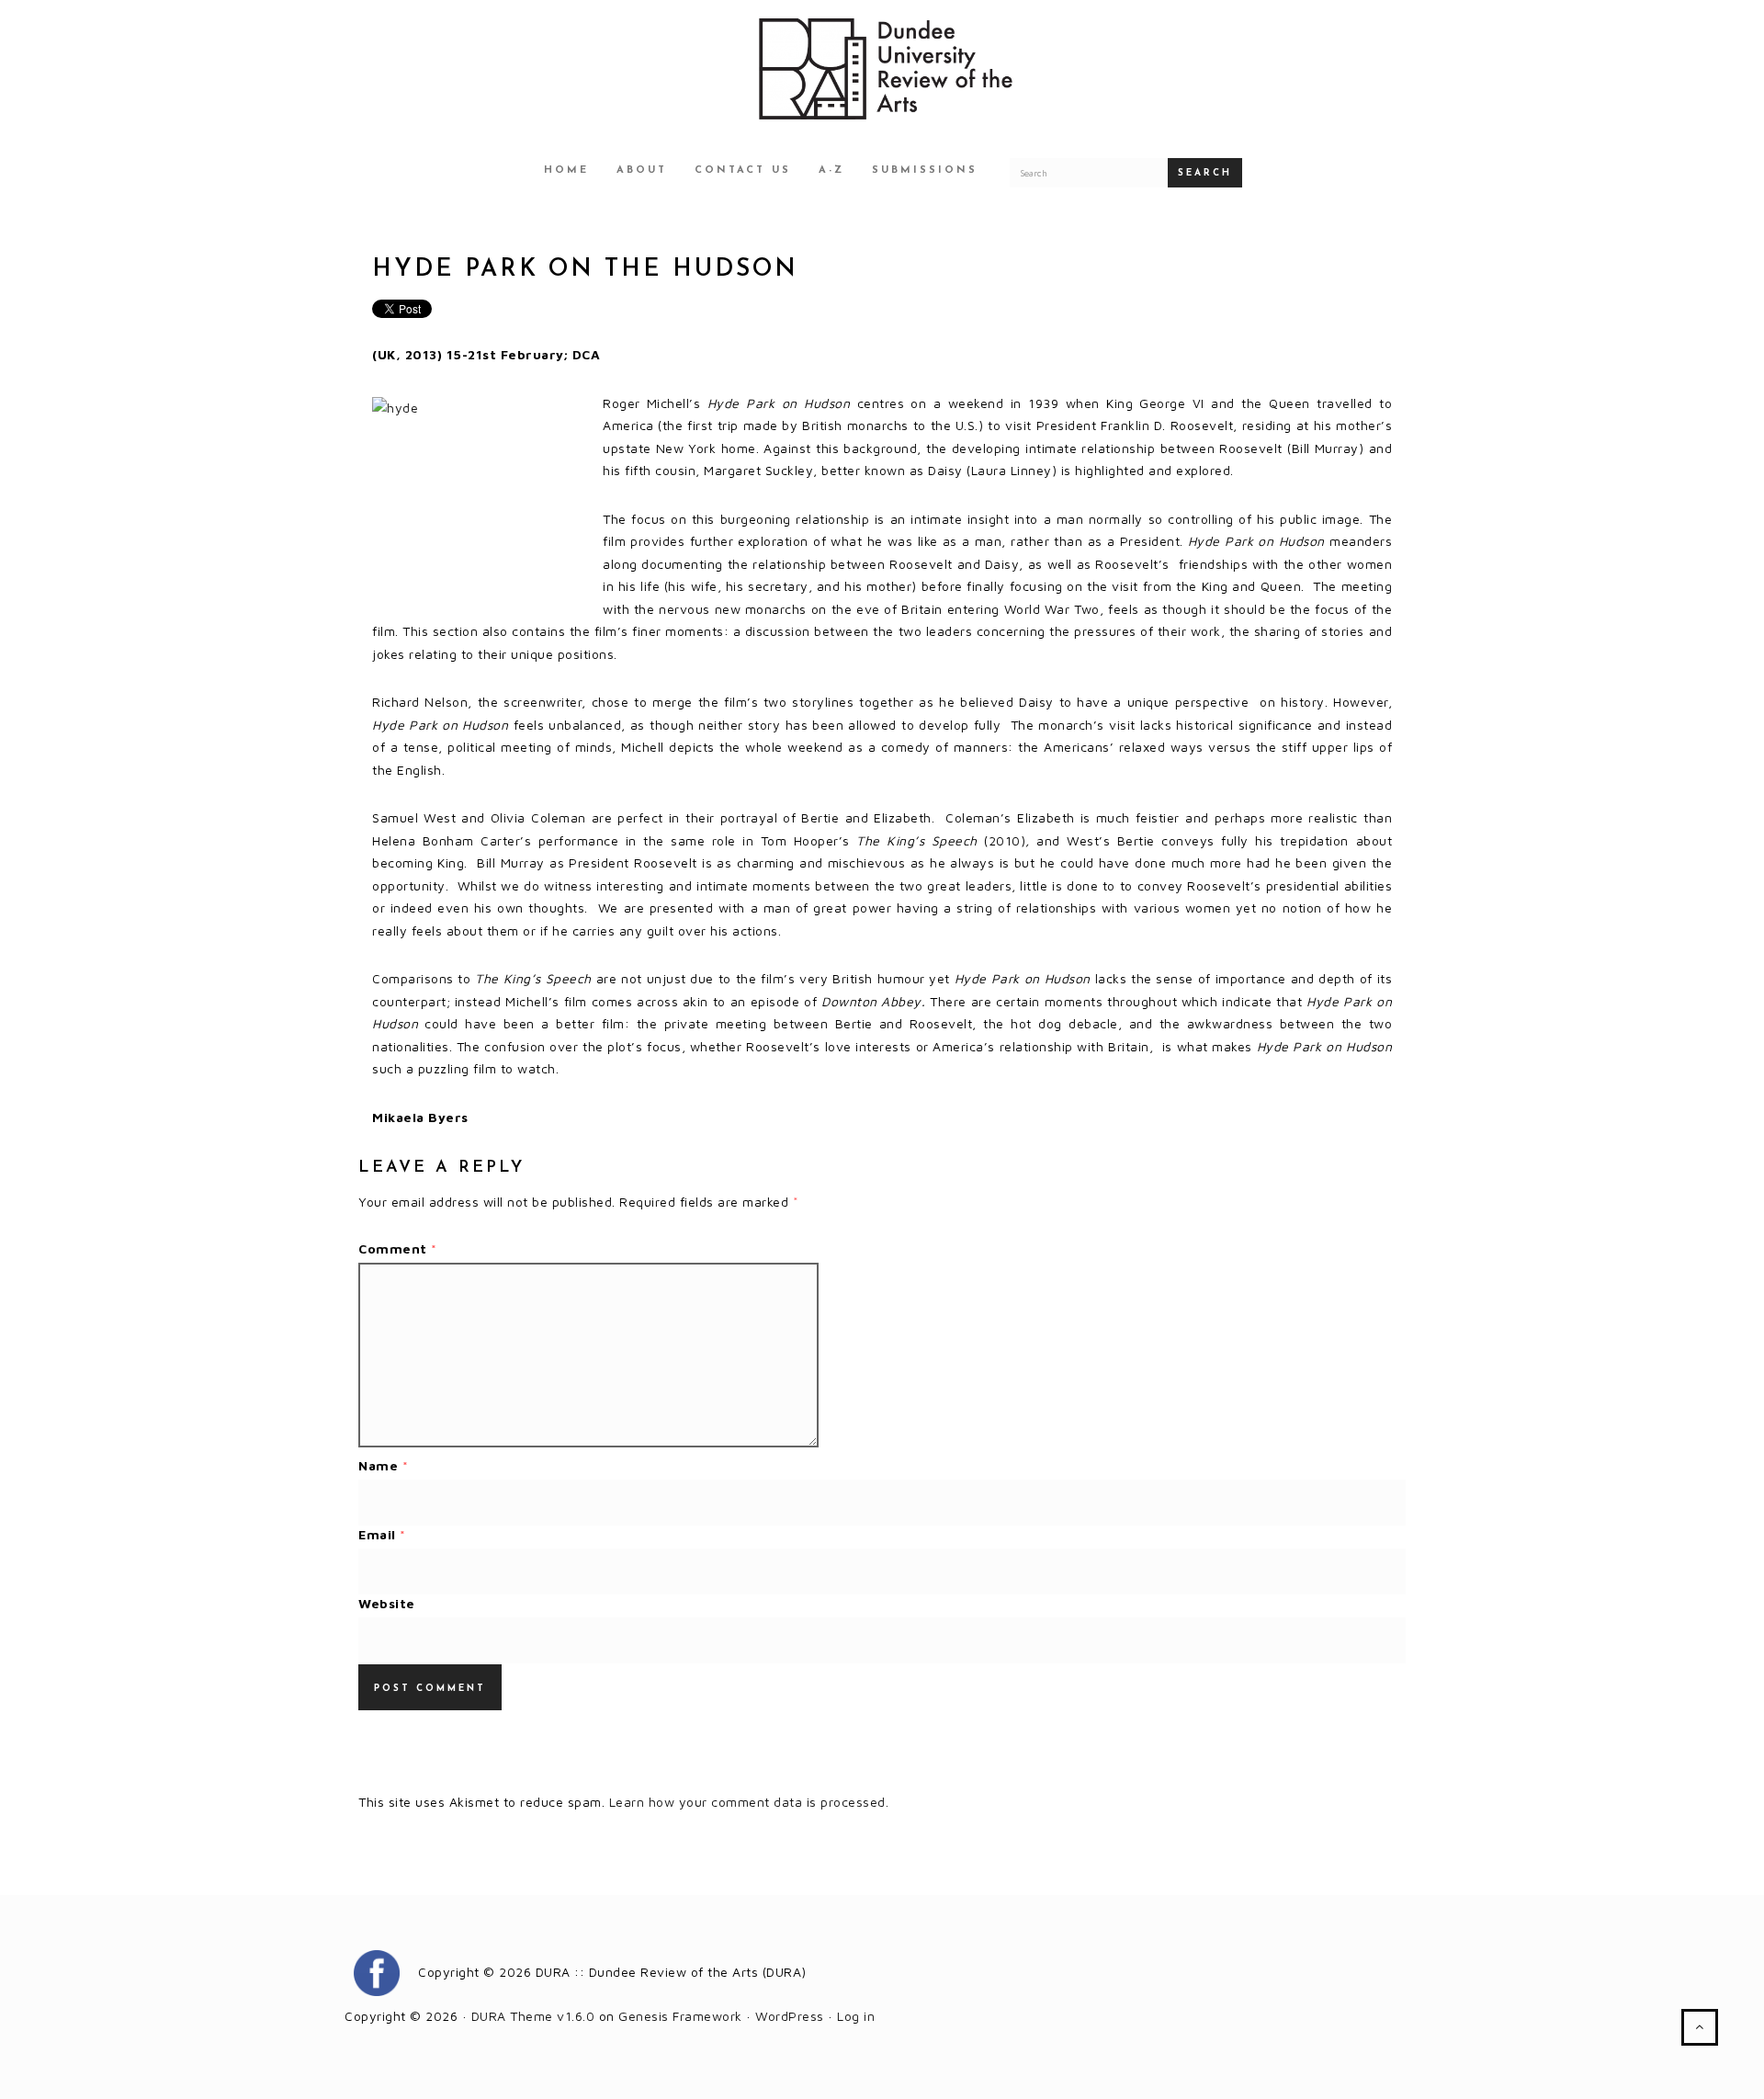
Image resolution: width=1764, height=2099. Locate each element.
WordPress (790, 2016)
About (642, 170)
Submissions (925, 170)
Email (382, 1534)
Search (1205, 173)
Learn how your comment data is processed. (749, 1802)
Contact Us (743, 170)
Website (387, 1603)
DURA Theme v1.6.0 (533, 2016)
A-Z (831, 170)
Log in (856, 2016)
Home (566, 170)
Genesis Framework (680, 2016)
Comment (398, 1248)
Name (383, 1465)
